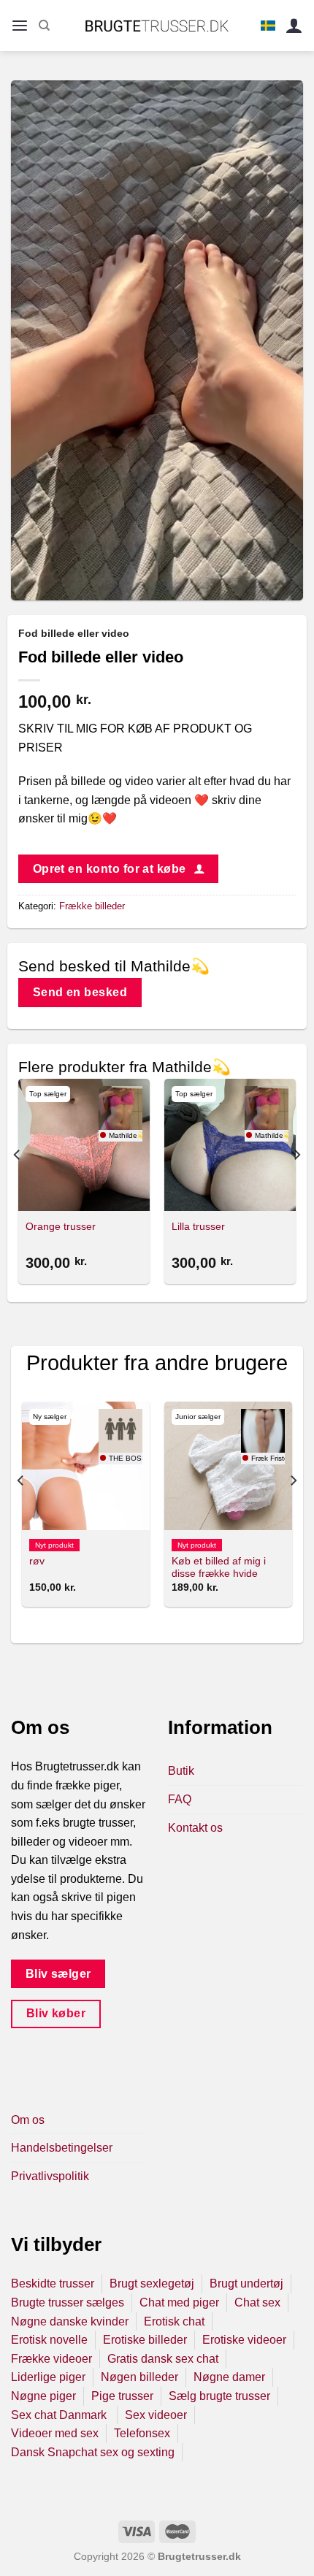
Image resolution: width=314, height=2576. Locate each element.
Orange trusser (61, 1227)
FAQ (180, 1799)
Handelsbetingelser (62, 2148)
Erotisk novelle (49, 2340)
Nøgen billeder (139, 2377)
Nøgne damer (229, 2377)
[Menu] (20, 26)
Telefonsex (142, 2433)
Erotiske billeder (145, 2340)
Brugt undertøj (246, 2283)
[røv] (86, 1465)
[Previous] (18, 1184)
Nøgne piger (43, 2396)
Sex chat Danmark (60, 2415)
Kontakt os (195, 1828)
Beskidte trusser (53, 2283)
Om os (28, 2120)
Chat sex (257, 2302)
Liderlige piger (48, 2377)
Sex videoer (156, 2415)
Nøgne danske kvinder (70, 2321)
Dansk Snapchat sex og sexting (93, 2452)
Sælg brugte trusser (219, 2396)
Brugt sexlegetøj (152, 2283)
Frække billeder (92, 906)
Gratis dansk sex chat (163, 2359)
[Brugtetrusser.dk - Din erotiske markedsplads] (157, 26)
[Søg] (44, 26)
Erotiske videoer (244, 2340)
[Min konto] (294, 26)
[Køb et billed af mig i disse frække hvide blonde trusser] (228, 1465)
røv (37, 1561)
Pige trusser (122, 2396)
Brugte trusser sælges (68, 2302)
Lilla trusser (198, 1227)
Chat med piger (179, 2302)
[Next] (296, 1184)
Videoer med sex (55, 2433)
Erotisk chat (174, 2321)
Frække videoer (51, 2359)
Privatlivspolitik (50, 2176)
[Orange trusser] (84, 1144)
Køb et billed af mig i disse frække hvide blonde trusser (219, 1574)
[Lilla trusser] (230, 1144)
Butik (181, 1771)
